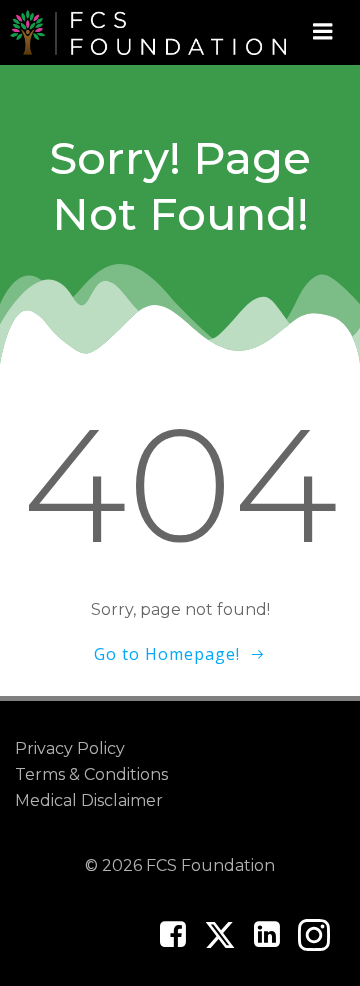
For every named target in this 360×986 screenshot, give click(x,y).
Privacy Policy (70, 748)
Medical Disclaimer (89, 800)
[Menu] (323, 32)
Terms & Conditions (91, 774)
